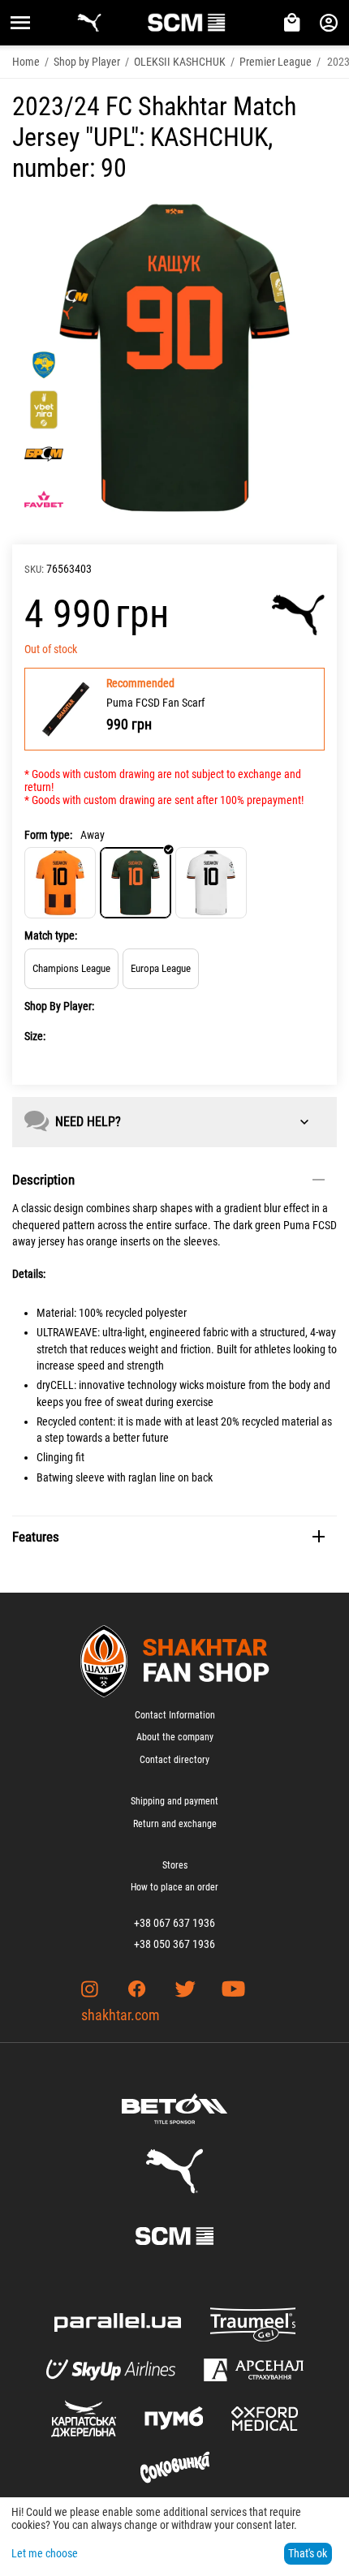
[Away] (136, 883)
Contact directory (174, 1760)
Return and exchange (175, 1824)
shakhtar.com (121, 2015)
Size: (35, 1036)
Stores (175, 1865)
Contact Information (175, 1715)
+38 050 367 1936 (174, 1944)
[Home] (60, 883)
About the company (175, 1737)
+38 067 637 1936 (174, 1923)
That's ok (308, 2553)
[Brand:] (298, 615)
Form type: (48, 835)
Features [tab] (36, 1537)
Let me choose (45, 2553)
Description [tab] (43, 1180)
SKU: (34, 569)
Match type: (51, 935)
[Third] (211, 883)
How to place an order (174, 1887)
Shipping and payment (174, 1801)
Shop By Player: (59, 1006)
